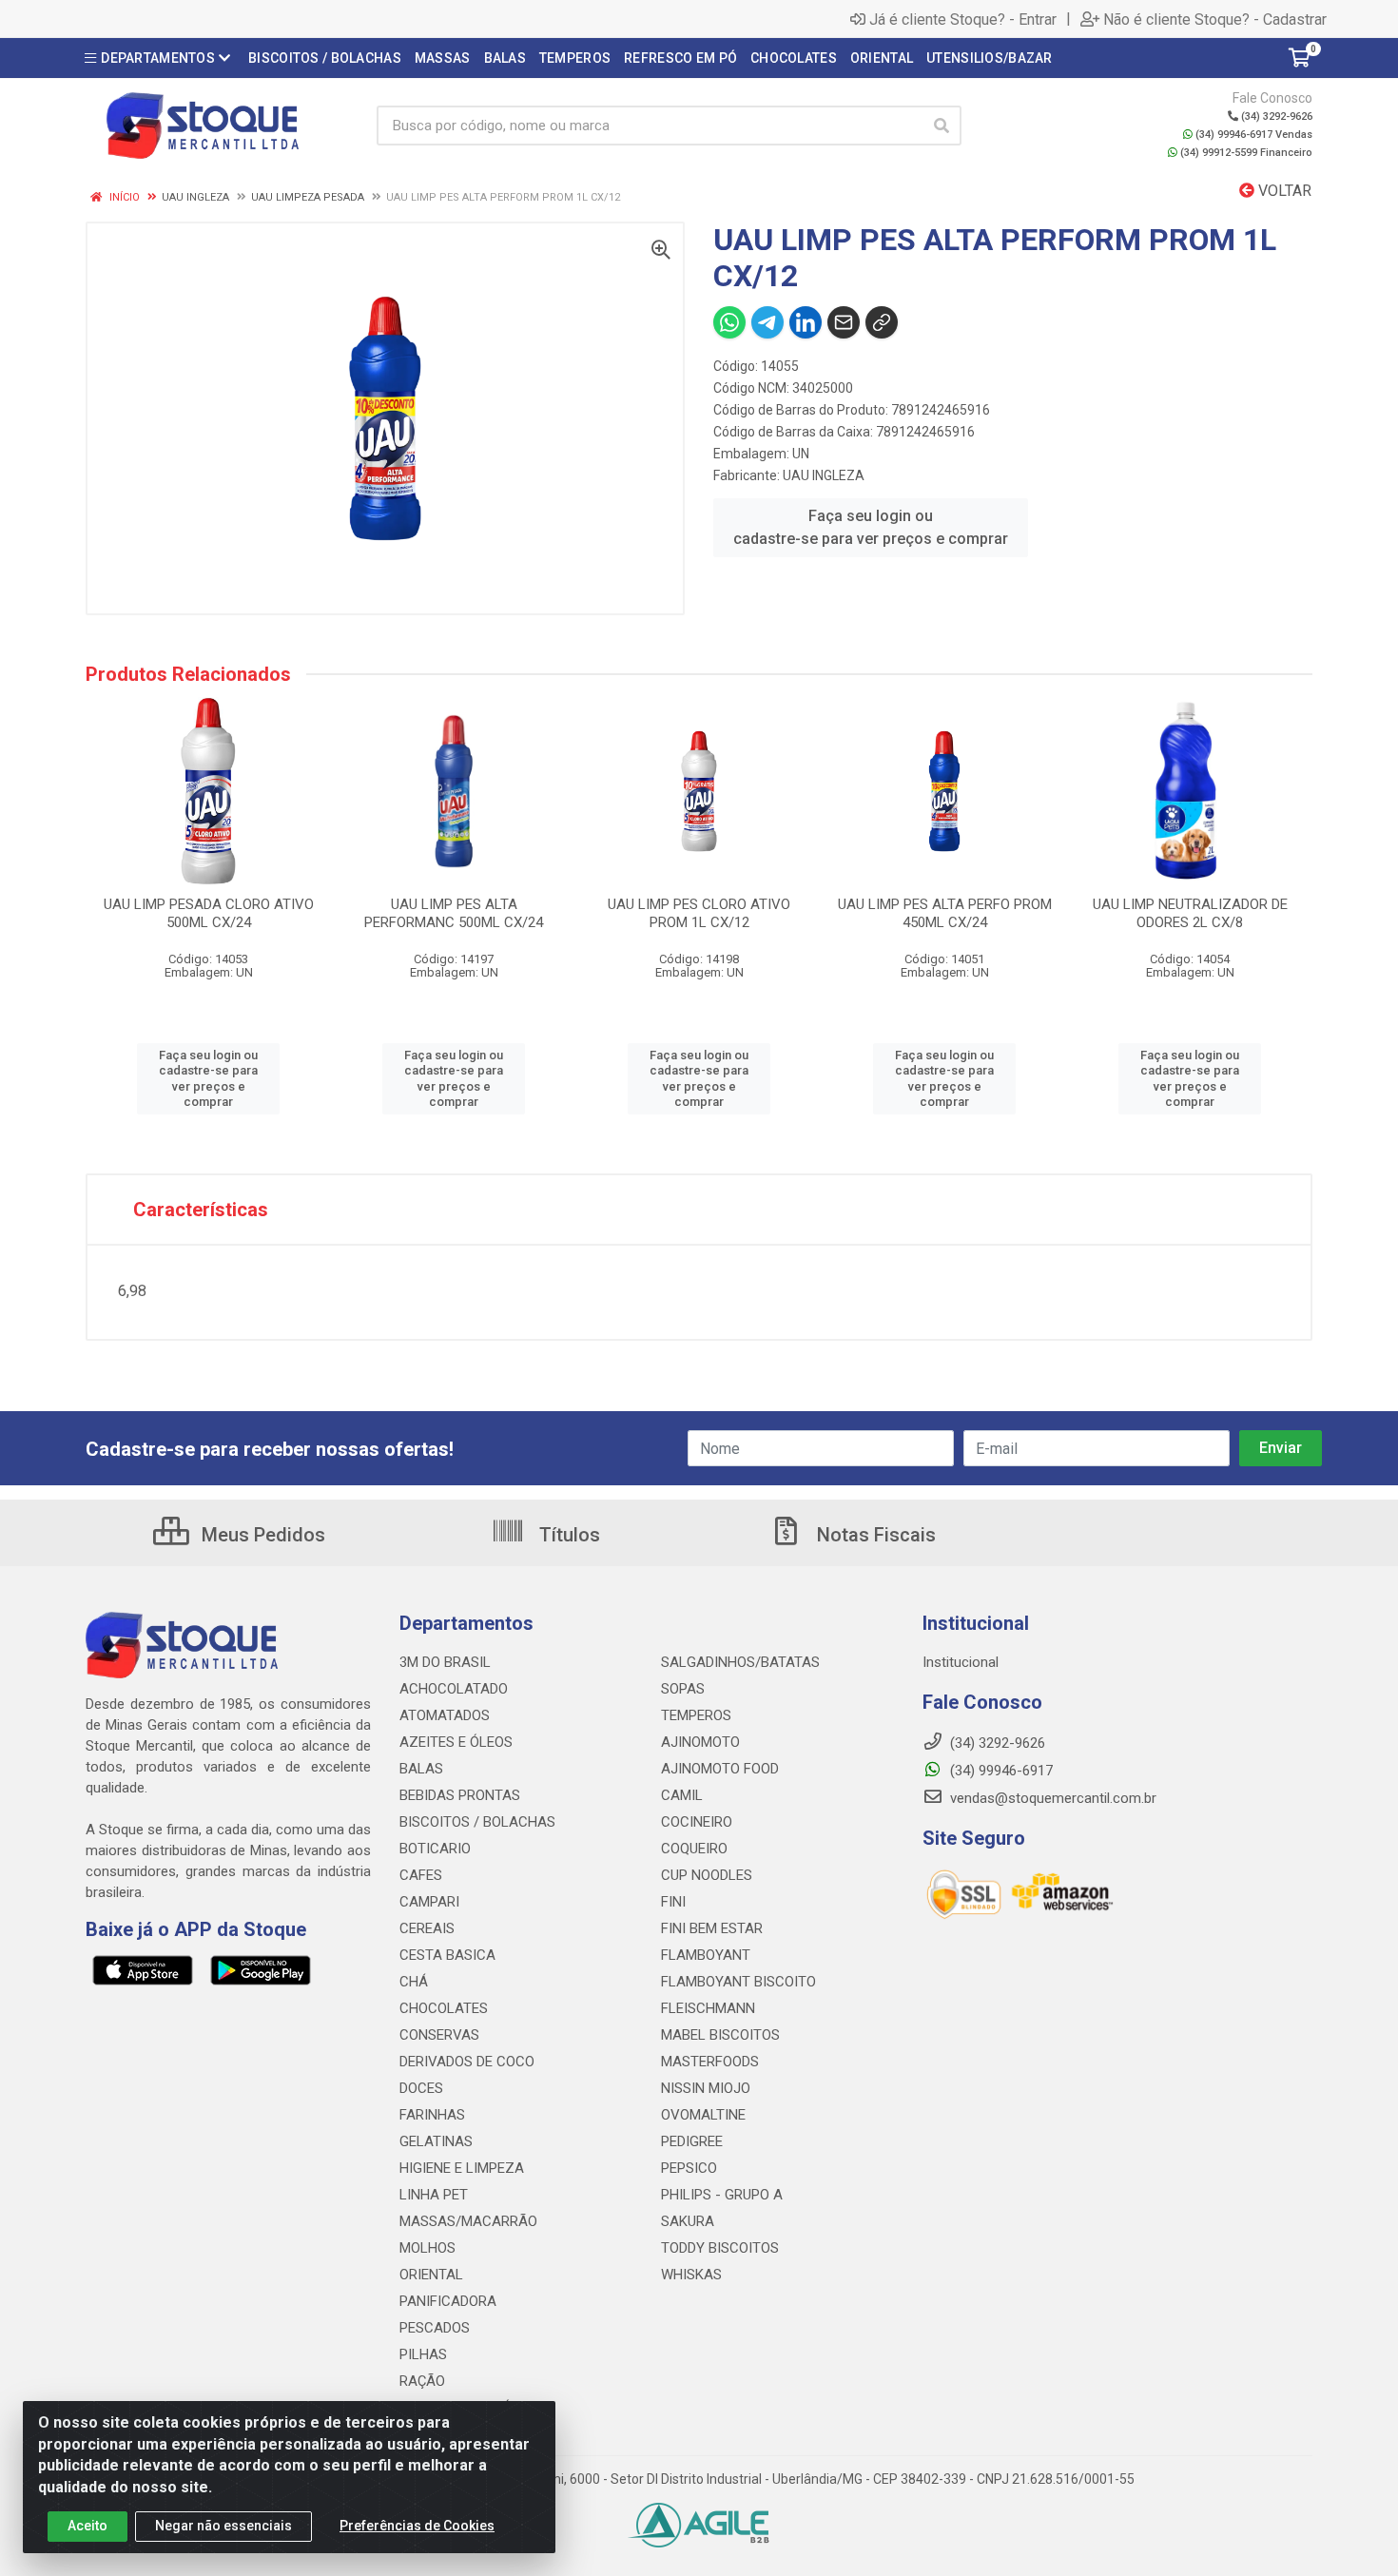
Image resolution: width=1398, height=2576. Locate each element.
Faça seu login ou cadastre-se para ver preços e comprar (871, 527)
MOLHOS (427, 2248)
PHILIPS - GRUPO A (722, 2195)
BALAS (421, 1769)
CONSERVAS (439, 2035)
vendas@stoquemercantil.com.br (1051, 1798)
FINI (673, 1902)
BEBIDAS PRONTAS (460, 1795)
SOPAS (683, 1689)
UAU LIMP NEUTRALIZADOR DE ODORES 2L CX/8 (1190, 913)
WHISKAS (691, 2275)
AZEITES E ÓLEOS (456, 1742)
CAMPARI (429, 1902)
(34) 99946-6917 (1000, 1771)
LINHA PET (434, 2195)
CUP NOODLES (707, 1875)
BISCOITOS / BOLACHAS (477, 1822)
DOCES (421, 2088)
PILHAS (423, 2354)
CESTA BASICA (447, 1955)
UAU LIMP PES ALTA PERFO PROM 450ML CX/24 (945, 913)
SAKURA (688, 2221)
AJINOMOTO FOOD (720, 1769)
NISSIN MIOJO (706, 2088)
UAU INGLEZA (824, 475)
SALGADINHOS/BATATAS (740, 1662)
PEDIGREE (692, 2141)
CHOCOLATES (444, 2008)
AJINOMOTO (700, 1742)
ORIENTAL (431, 2275)
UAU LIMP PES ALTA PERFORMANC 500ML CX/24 (454, 913)
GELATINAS (436, 2141)
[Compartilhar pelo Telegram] (767, 322)
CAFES (421, 1875)
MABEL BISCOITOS (720, 2035)
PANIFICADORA (448, 2301)
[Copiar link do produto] (882, 322)
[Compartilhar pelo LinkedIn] (806, 322)
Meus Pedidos (261, 1535)
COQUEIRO (694, 1849)
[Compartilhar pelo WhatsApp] (729, 322)
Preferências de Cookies (417, 2526)
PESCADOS (435, 2328)
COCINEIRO (697, 1822)
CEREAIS (427, 1928)
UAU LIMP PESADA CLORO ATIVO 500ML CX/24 (209, 913)
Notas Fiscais (874, 1535)
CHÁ (414, 1982)
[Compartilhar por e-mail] (844, 322)
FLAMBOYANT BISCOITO (738, 1982)
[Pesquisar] (942, 126)
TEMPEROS (696, 1715)
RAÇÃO (422, 2381)
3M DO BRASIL (445, 1662)
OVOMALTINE (703, 2115)
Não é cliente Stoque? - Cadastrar (1215, 19)
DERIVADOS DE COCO (467, 2062)
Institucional (961, 1662)
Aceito (87, 2526)
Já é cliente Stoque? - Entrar (963, 19)
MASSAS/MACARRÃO (468, 2221)
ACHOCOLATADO (454, 1689)
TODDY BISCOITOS (720, 2248)
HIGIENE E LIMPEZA (462, 2168)
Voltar (1283, 191)
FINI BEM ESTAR (712, 1928)
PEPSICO (689, 2168)
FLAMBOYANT (706, 1955)
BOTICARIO (435, 1849)
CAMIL (682, 1795)
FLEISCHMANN (708, 2008)
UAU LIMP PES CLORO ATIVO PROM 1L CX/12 (699, 913)
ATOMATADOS (445, 1715)
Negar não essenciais (223, 2526)
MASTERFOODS (710, 2062)
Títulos (567, 1535)
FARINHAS (432, 2115)
